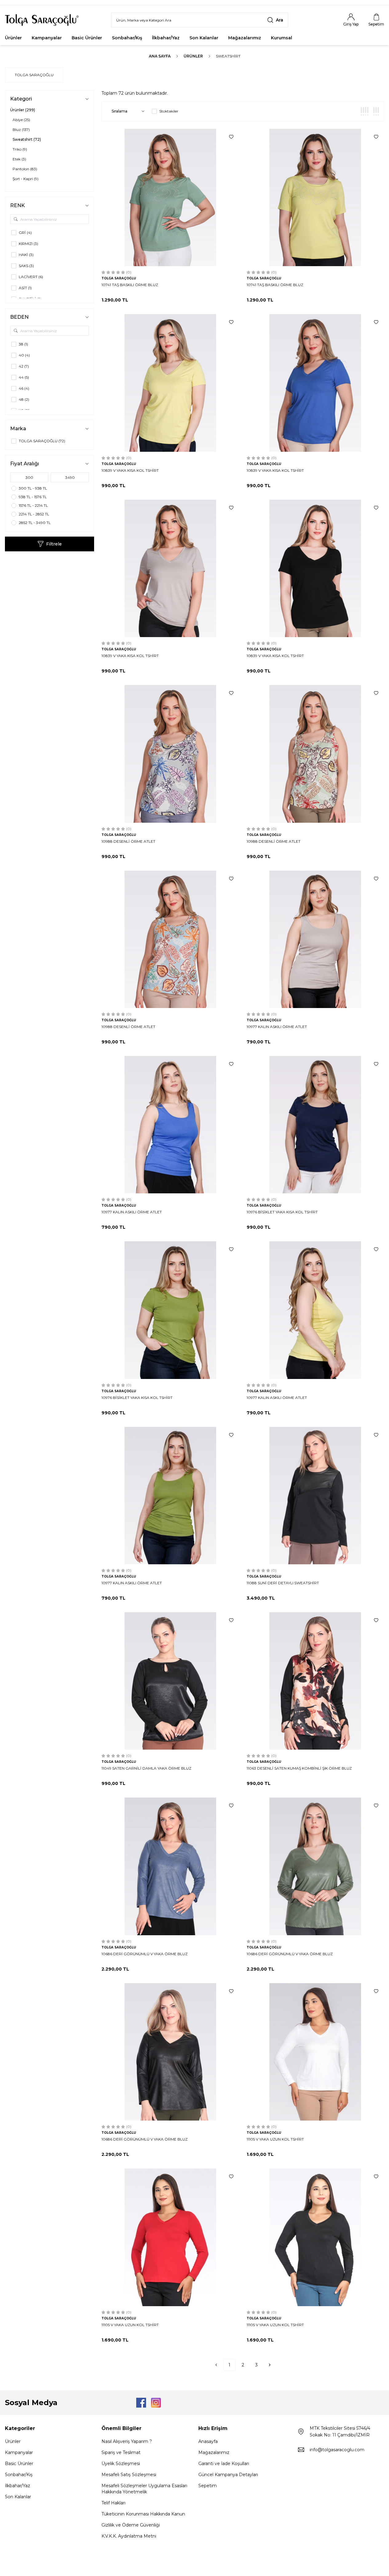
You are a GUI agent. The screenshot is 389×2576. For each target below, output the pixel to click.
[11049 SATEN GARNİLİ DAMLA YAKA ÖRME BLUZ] (170, 1681)
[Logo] (42, 20)
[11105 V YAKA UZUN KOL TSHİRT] (315, 2052)
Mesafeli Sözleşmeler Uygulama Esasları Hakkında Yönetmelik (144, 2489)
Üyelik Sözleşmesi (121, 2464)
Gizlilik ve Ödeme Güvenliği (131, 2525)
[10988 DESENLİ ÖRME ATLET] (170, 754)
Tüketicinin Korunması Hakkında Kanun (143, 2514)
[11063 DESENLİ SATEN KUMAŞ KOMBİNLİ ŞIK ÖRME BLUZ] (315, 1681)
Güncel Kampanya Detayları (228, 2475)
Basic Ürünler (87, 38)
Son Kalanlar (204, 38)
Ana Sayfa (160, 56)
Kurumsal (282, 38)
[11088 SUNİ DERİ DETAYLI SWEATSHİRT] (315, 1496)
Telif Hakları (113, 2503)
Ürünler (13, 38)
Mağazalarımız (245, 38)
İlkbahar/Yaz (166, 38)
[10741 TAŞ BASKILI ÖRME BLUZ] (170, 197)
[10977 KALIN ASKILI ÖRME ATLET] (315, 939)
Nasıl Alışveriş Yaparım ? (127, 2441)
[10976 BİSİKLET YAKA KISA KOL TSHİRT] (315, 1125)
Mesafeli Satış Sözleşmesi (129, 2475)
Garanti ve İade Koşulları (224, 2464)
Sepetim (208, 2486)
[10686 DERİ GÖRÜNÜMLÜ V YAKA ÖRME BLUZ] (170, 1866)
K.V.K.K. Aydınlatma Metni (129, 2536)
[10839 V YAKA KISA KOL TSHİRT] (170, 383)
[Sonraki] (270, 2365)
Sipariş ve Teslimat (121, 2452)
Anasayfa (208, 2441)
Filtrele (54, 544)
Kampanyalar (47, 38)
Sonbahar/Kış (127, 38)
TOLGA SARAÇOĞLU (34, 75)
